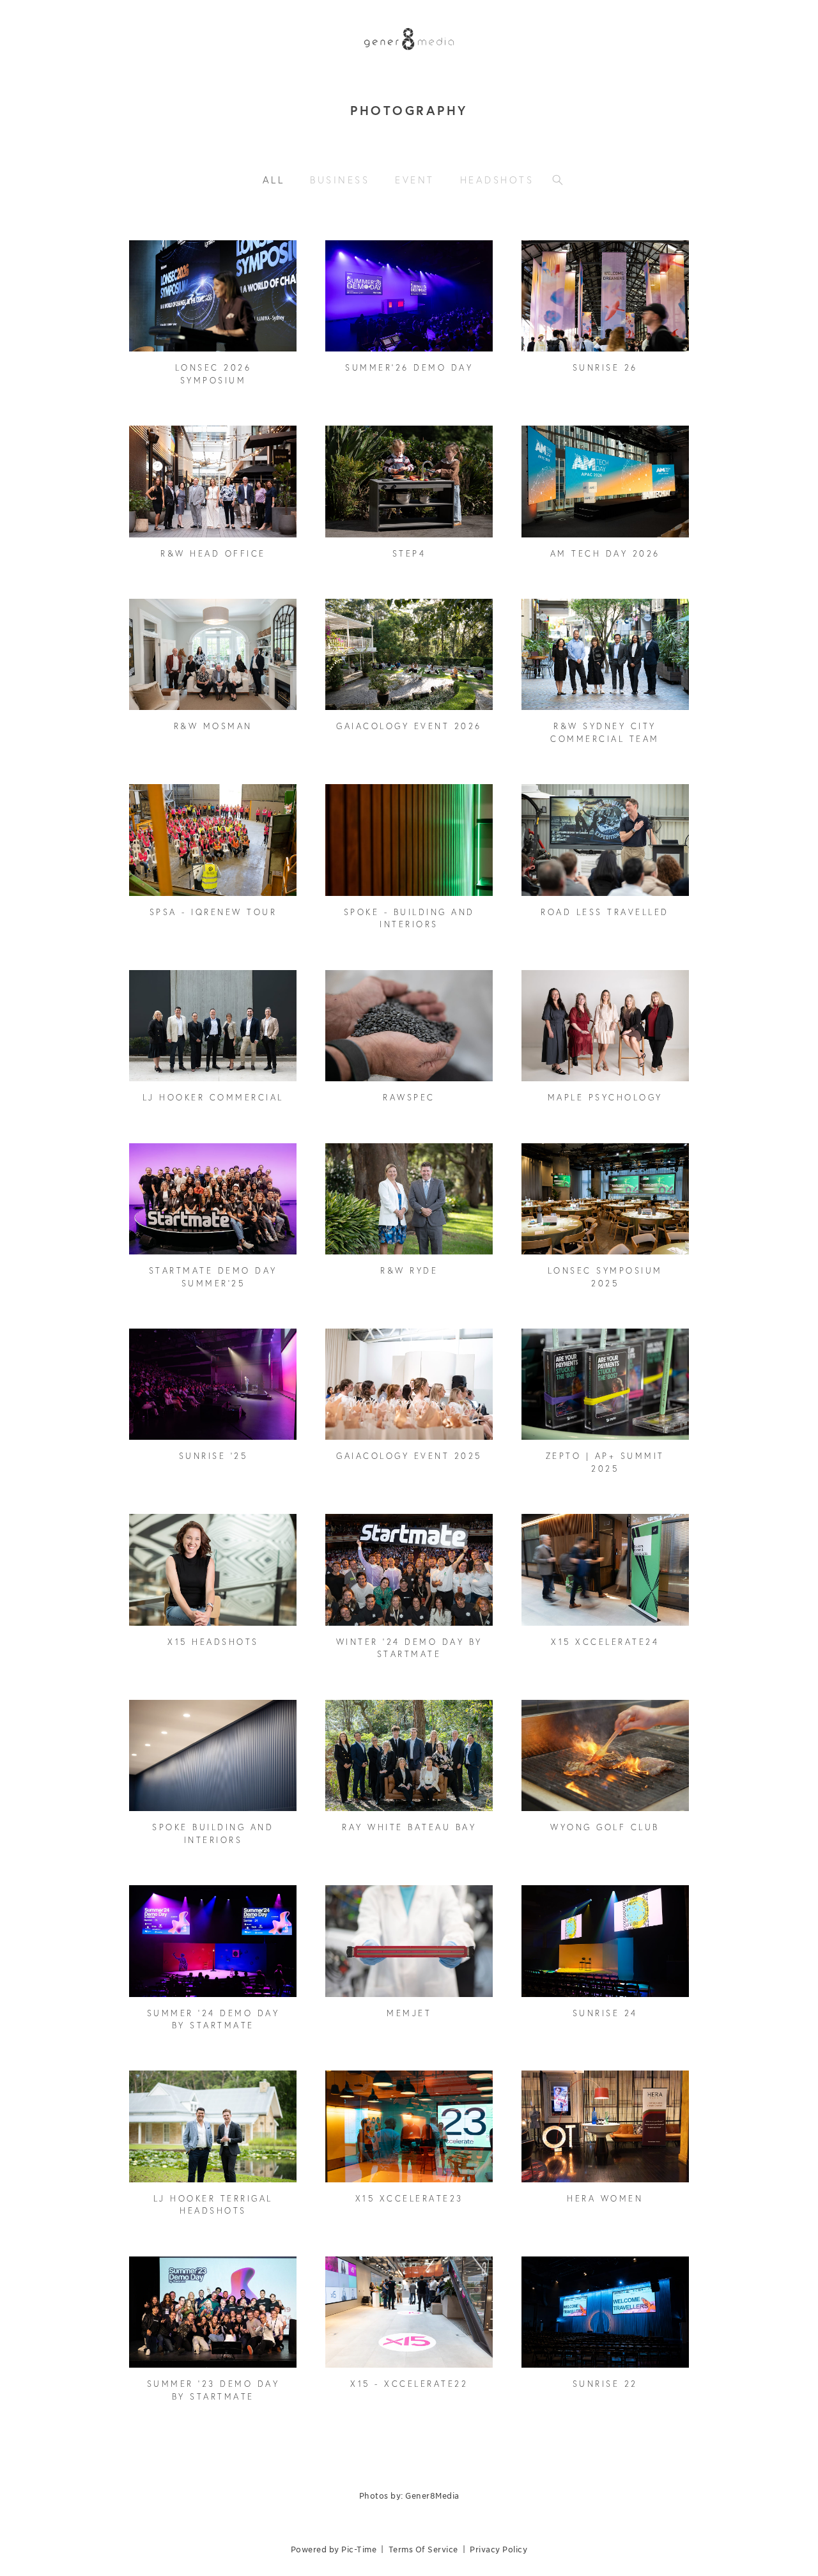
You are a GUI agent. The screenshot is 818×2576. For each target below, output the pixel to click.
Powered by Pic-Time (334, 2549)
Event (415, 180)
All (274, 180)
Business (340, 180)
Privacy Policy (498, 2549)
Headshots (497, 180)
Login (152, 258)
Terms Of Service (423, 2549)
